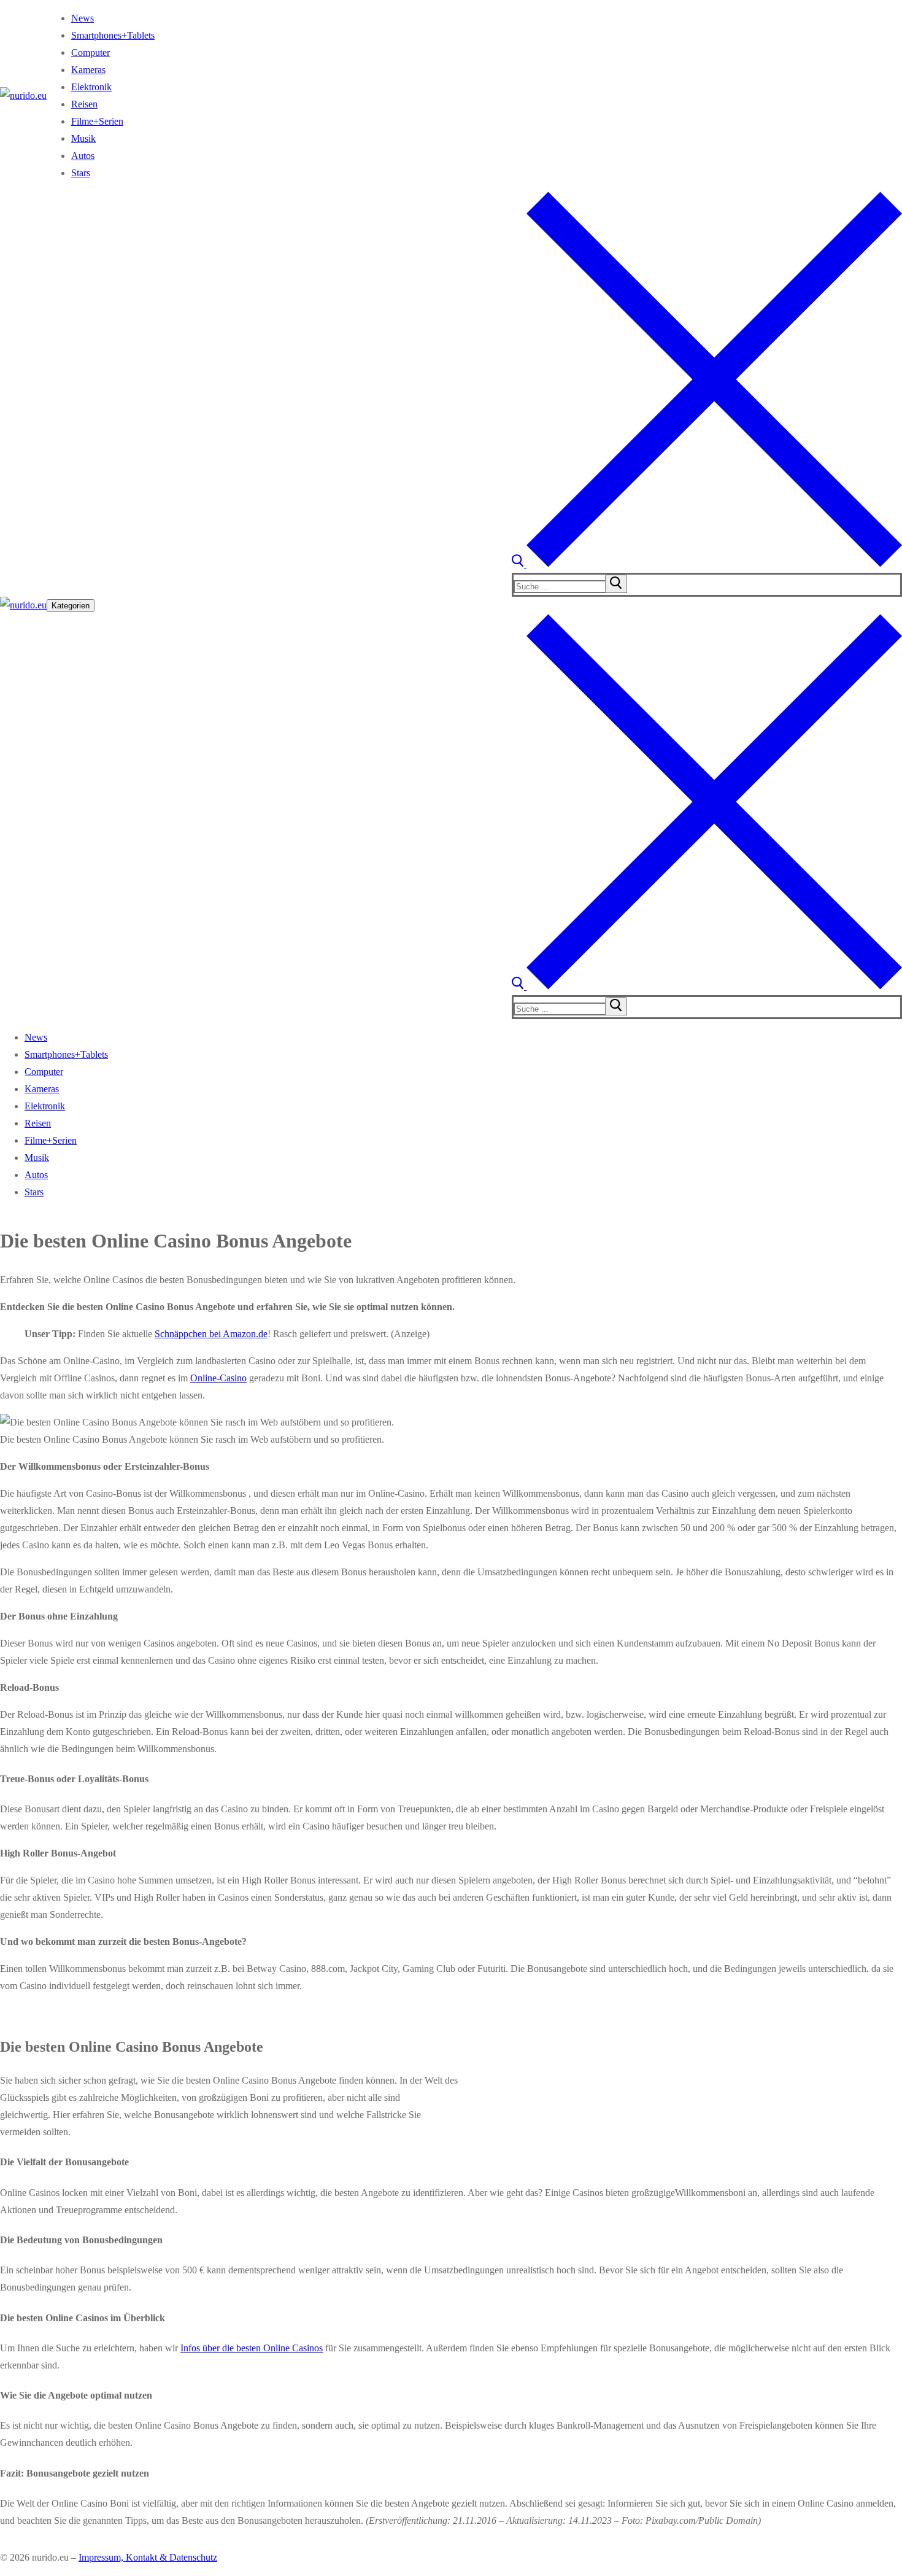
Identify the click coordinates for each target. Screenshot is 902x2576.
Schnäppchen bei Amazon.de (211, 1334)
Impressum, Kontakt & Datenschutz (148, 2557)
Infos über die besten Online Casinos (252, 2348)
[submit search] (616, 584)
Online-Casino (218, 1378)
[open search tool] (707, 564)
